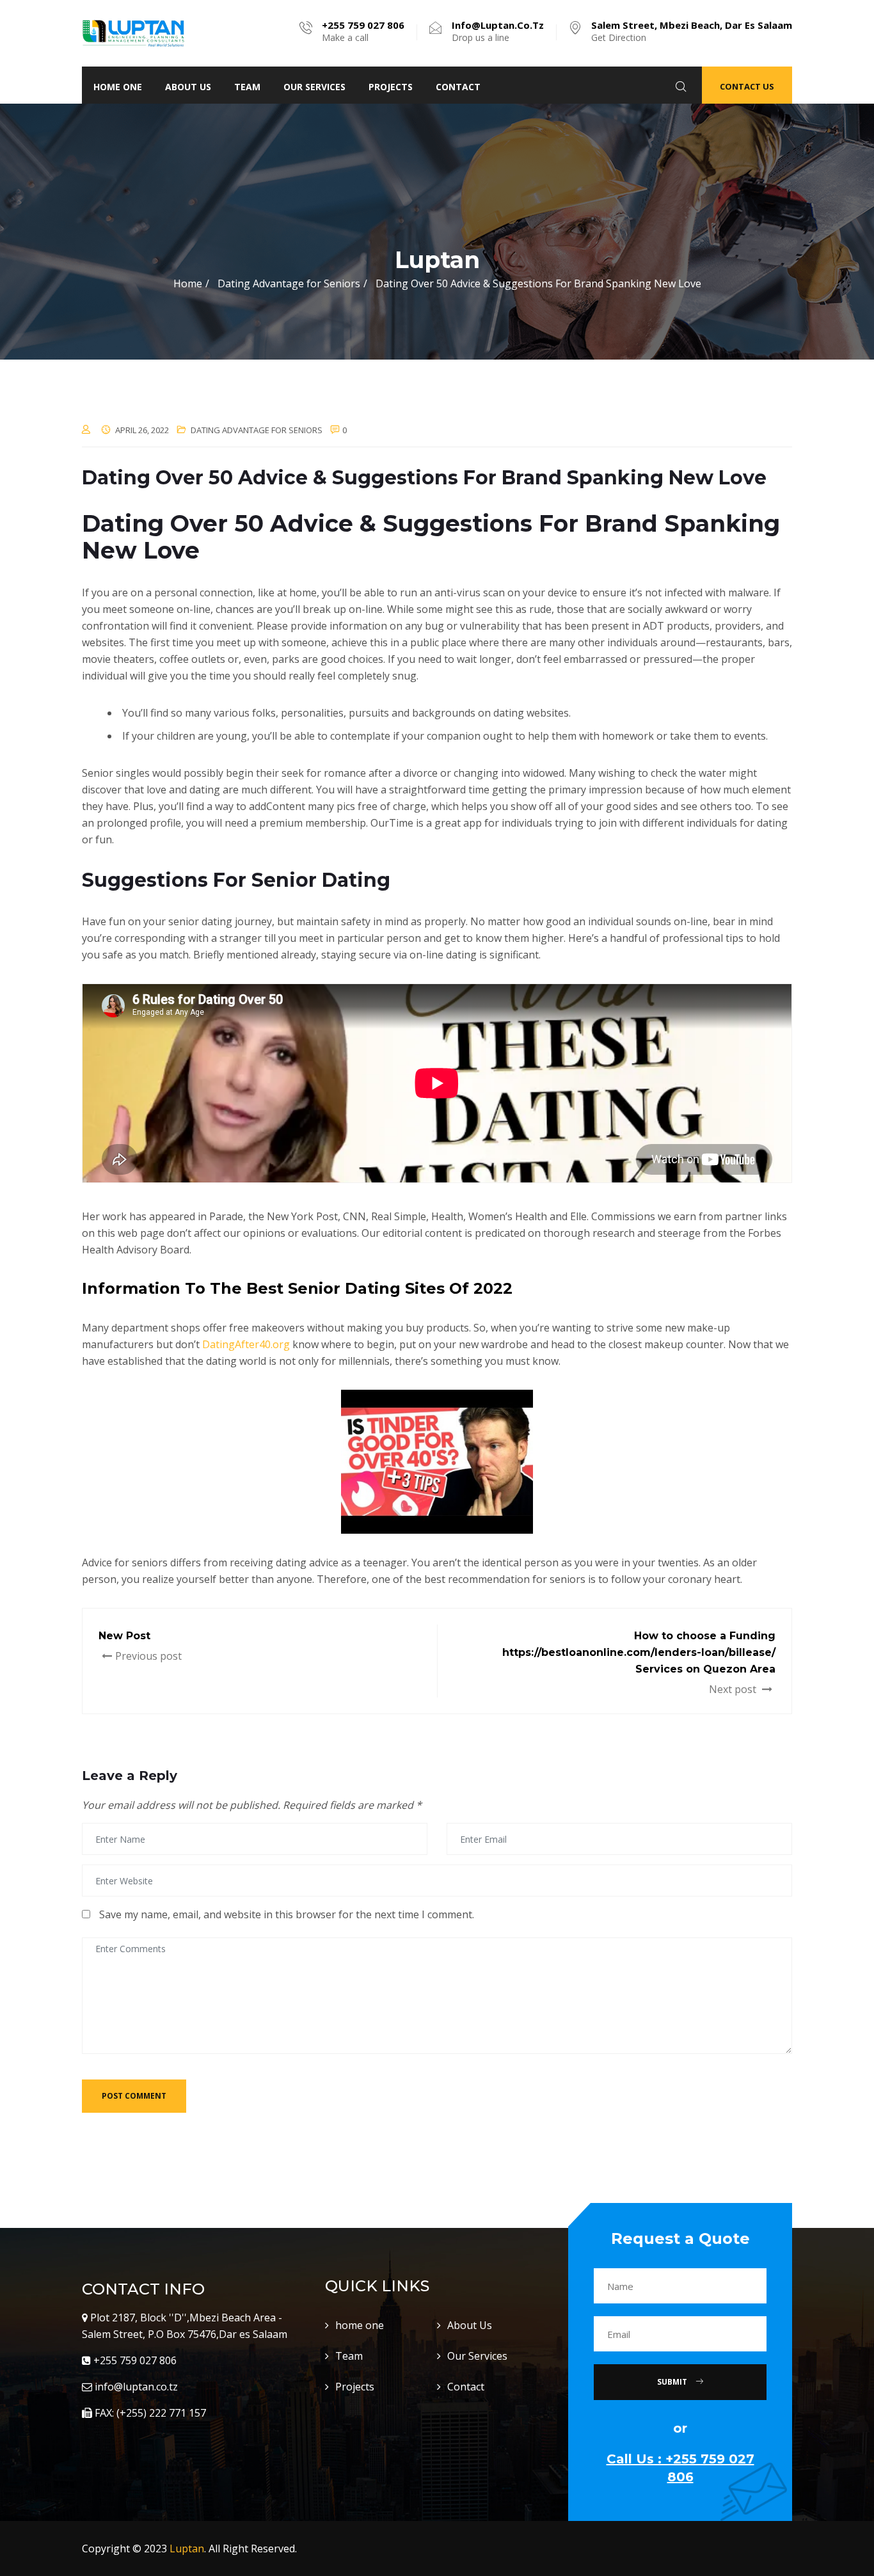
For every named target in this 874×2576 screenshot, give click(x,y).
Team (247, 87)
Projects (391, 87)
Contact (458, 87)
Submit (673, 2382)
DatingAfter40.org (246, 1344)
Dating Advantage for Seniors (257, 430)
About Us (188, 87)
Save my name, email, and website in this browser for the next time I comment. (287, 1914)
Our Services (314, 87)
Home (188, 283)
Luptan (187, 2548)
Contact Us (747, 86)
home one (118, 87)
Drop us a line (498, 31)
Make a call (363, 31)
